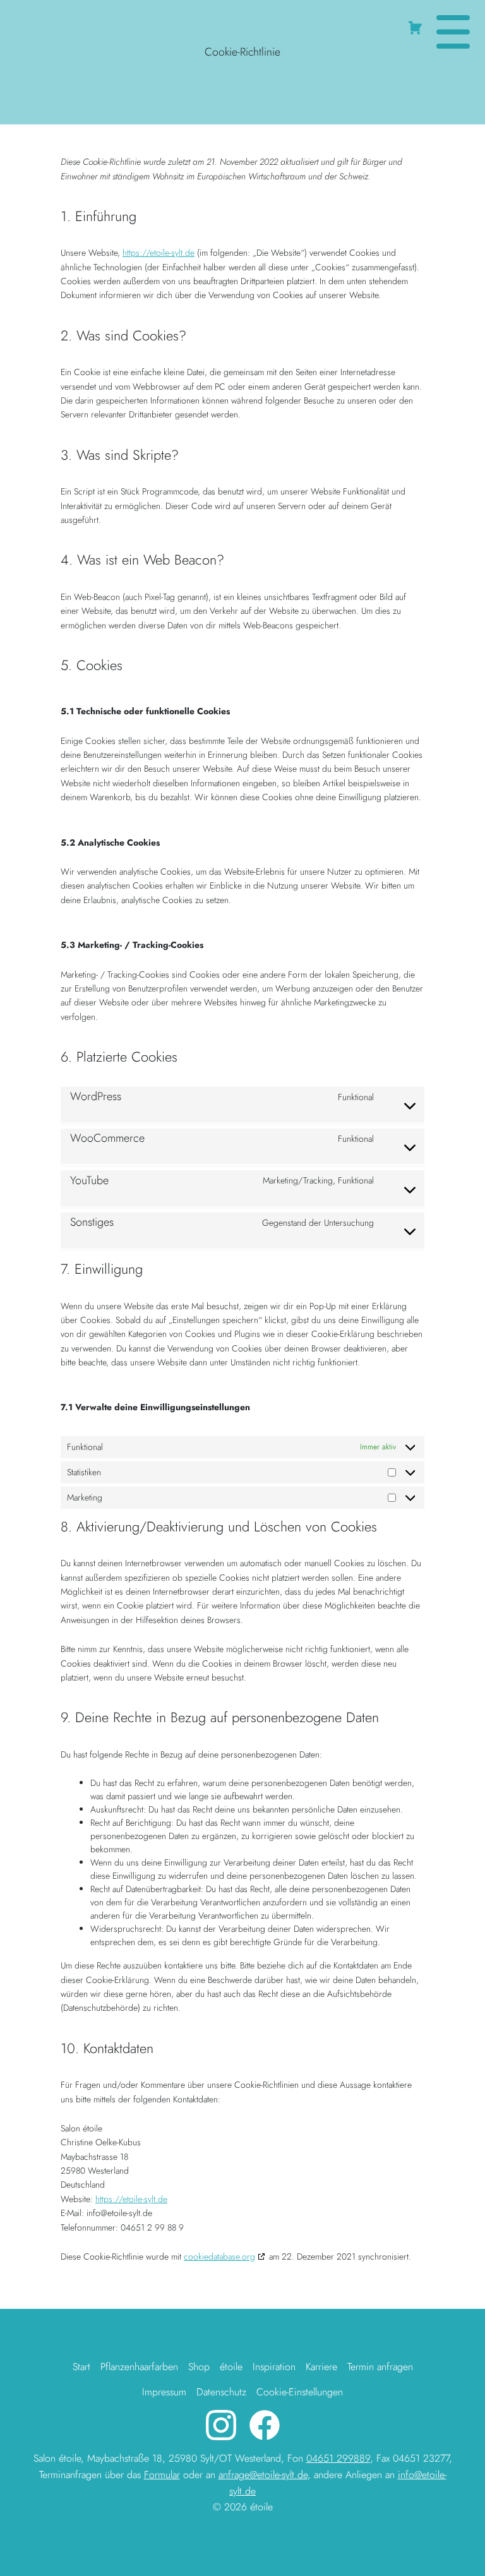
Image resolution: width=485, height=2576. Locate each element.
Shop (199, 2367)
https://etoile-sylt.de (159, 253)
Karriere (321, 2367)
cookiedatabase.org (219, 2256)
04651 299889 (338, 2458)
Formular (162, 2475)
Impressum (164, 2392)
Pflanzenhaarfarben (139, 2367)
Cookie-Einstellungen (300, 2392)
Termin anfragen (380, 2367)
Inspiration (274, 2367)
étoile (231, 2367)
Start (81, 2367)
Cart (417, 25)
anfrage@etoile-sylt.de (263, 2475)
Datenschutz (221, 2392)
